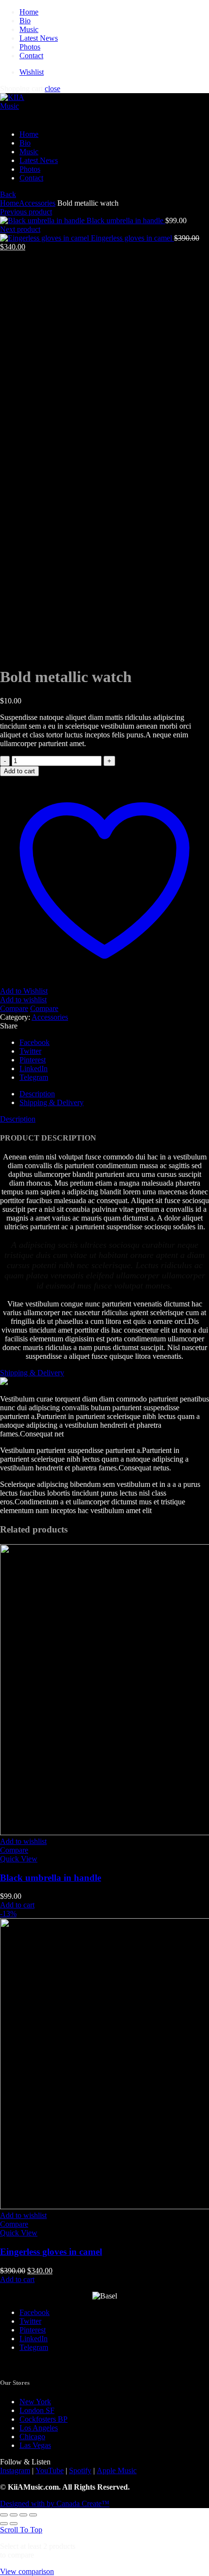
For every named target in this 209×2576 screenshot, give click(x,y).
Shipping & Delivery (52, 1102)
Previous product (26, 212)
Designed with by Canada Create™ (55, 2503)
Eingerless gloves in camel (132, 238)
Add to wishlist (23, 1000)
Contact (31, 56)
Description (37, 1094)
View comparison (27, 2571)
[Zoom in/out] (33, 2515)
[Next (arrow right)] (14, 2524)
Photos (30, 47)
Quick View (19, 1859)
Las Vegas (35, 2445)
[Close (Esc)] (4, 2515)
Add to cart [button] (17, 1905)
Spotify (80, 2470)
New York (35, 2402)
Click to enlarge (24, 653)
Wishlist (32, 72)
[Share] (14, 2515)
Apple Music (117, 2470)
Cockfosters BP (44, 2419)
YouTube (50, 2470)
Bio (25, 21)
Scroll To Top (21, 2530)
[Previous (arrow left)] (4, 2524)
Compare (14, 1008)
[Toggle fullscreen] (23, 2515)
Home (29, 12)
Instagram (15, 2470)
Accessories (37, 203)
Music (29, 29)
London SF (37, 2410)
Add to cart (19, 771)
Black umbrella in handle (126, 220)
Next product (20, 229)
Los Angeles (39, 2428)
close (52, 89)
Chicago (32, 2437)
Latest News (39, 38)
